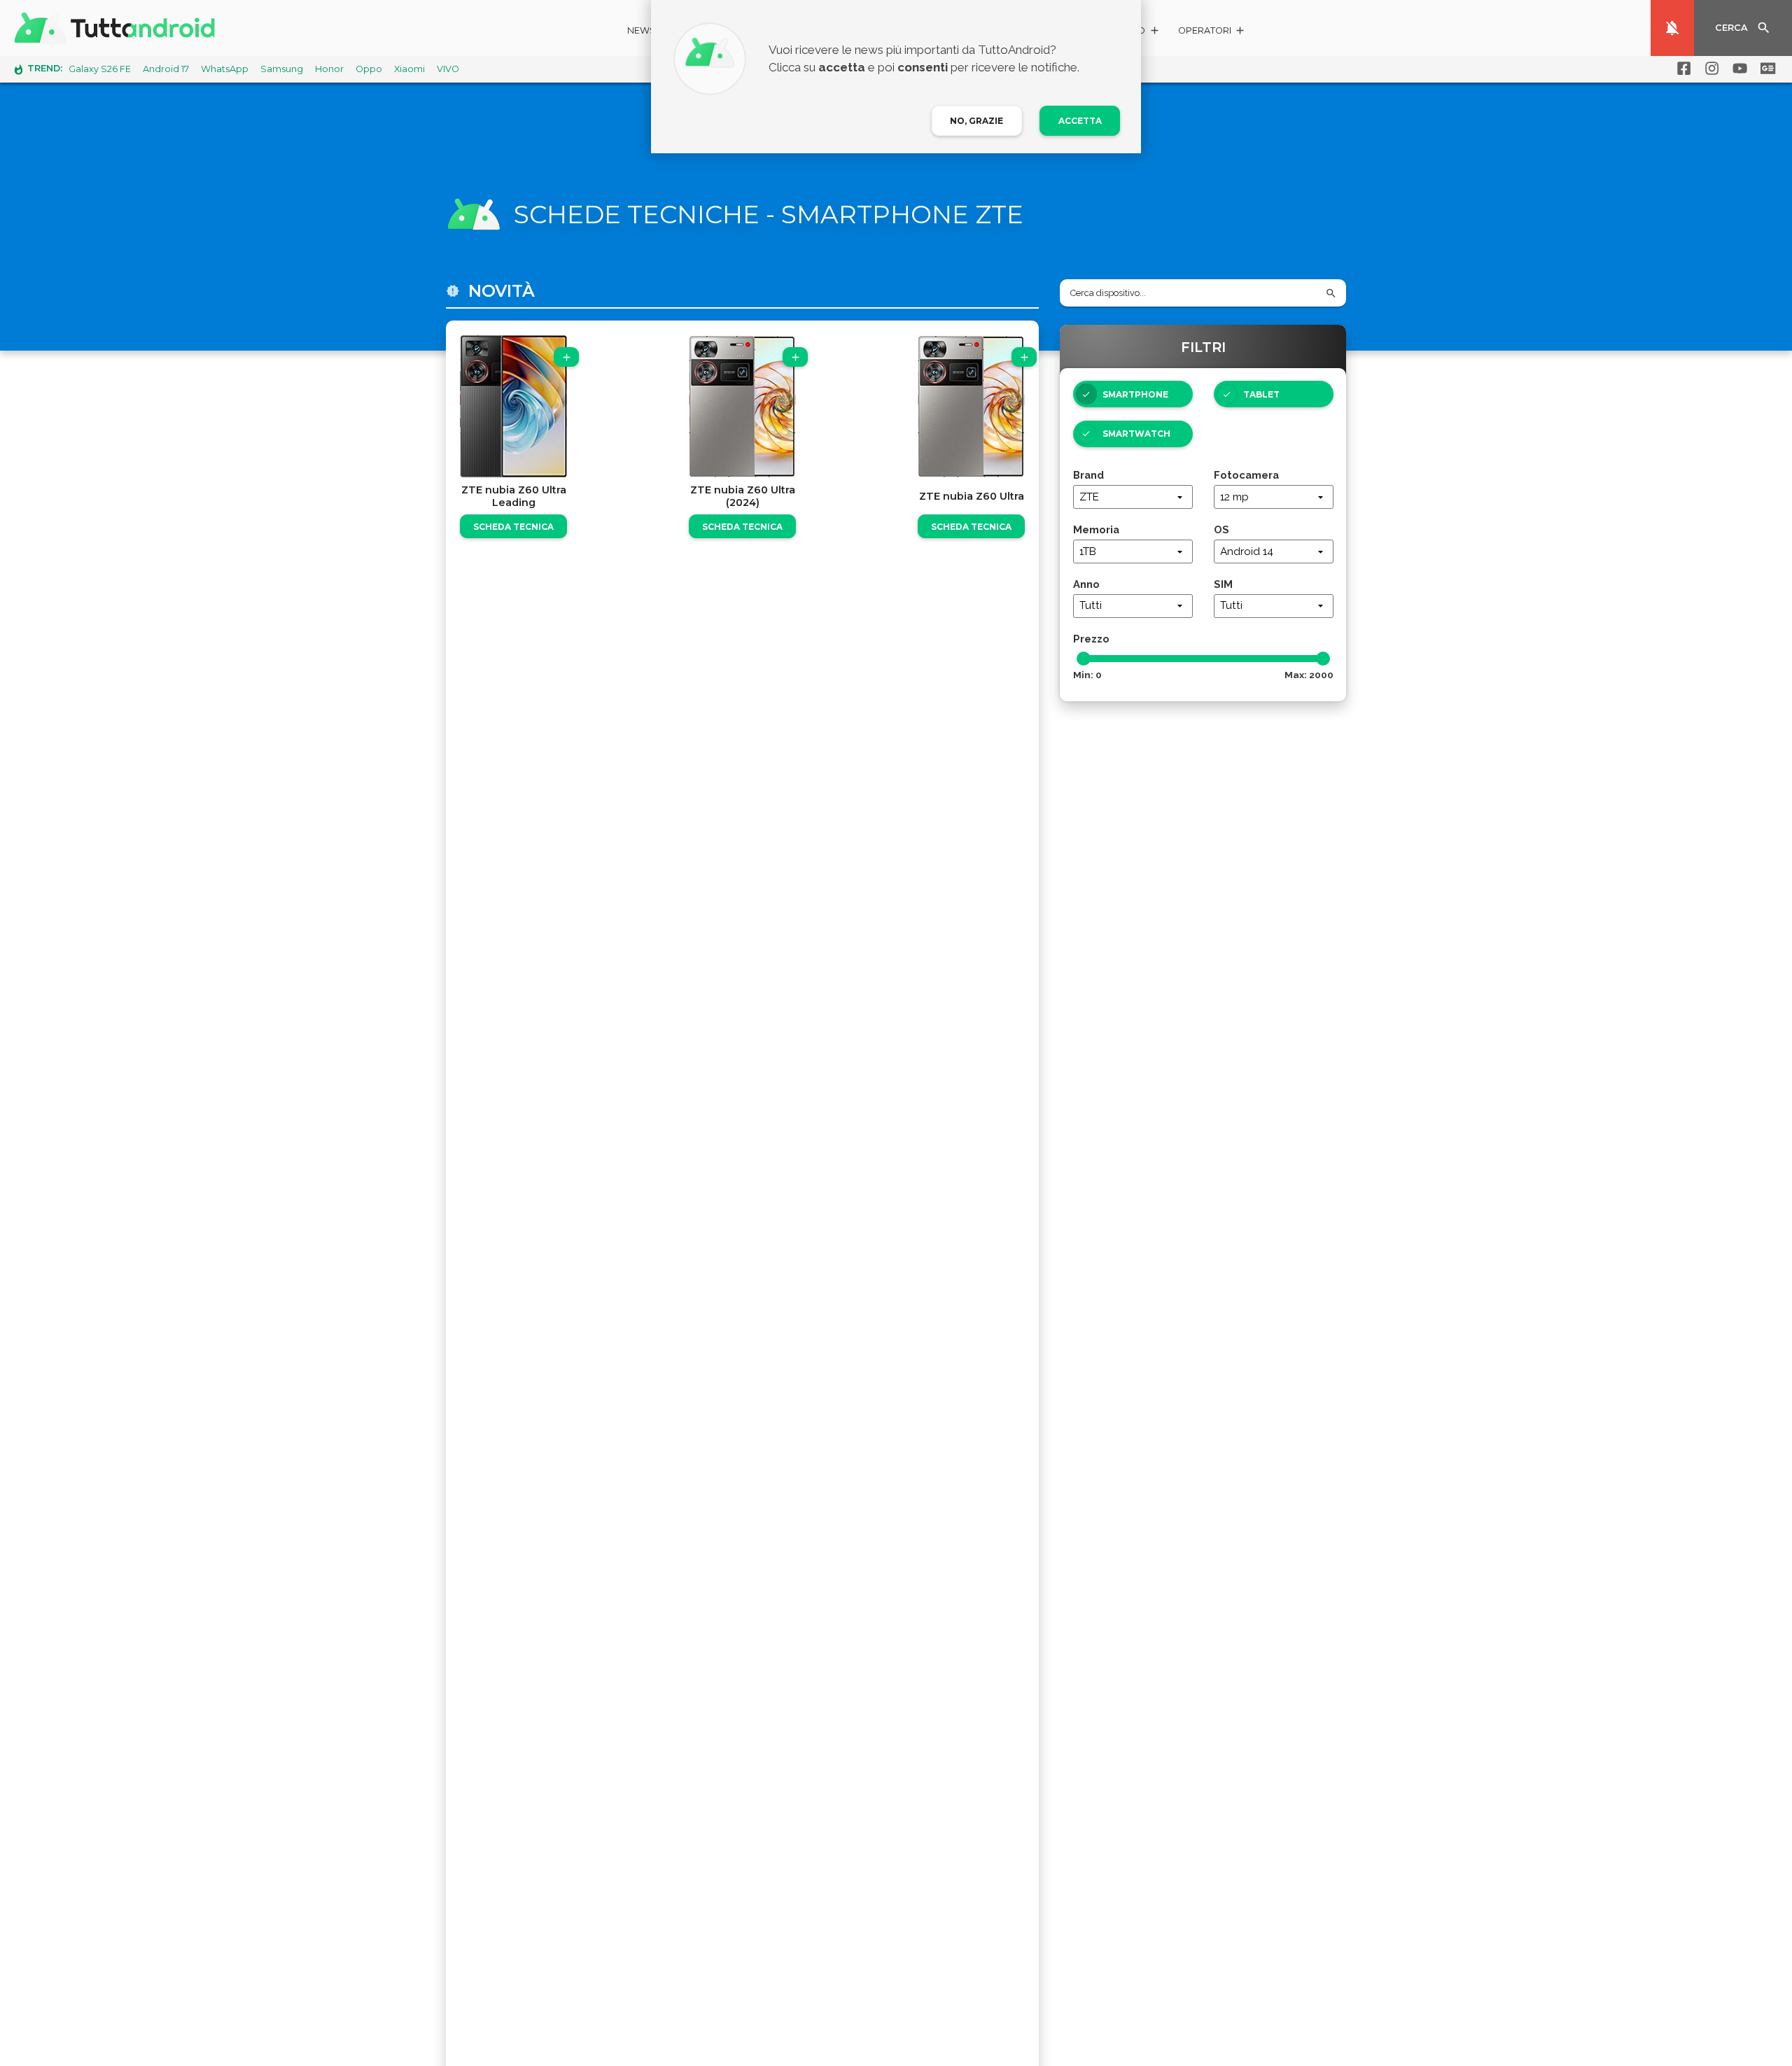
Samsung (282, 69)
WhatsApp (225, 69)
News (642, 30)
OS (1221, 529)
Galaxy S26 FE (100, 69)
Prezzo (1091, 639)
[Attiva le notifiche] (1672, 28)
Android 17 (166, 69)
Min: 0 (1087, 675)
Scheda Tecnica (513, 527)
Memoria (1096, 529)
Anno (1086, 584)
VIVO (448, 69)
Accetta (1080, 121)
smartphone (1135, 394)
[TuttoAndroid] (118, 28)
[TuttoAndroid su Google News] (1765, 69)
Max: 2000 (1309, 675)
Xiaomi (409, 69)
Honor (329, 69)
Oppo (369, 69)
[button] (1212, 33)
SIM (1223, 584)
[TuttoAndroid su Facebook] (1681, 69)
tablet (1261, 394)
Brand (1088, 475)
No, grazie (976, 121)
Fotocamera (1246, 475)
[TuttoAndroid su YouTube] (1737, 69)
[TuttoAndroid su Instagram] (1709, 69)
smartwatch (1136, 434)
